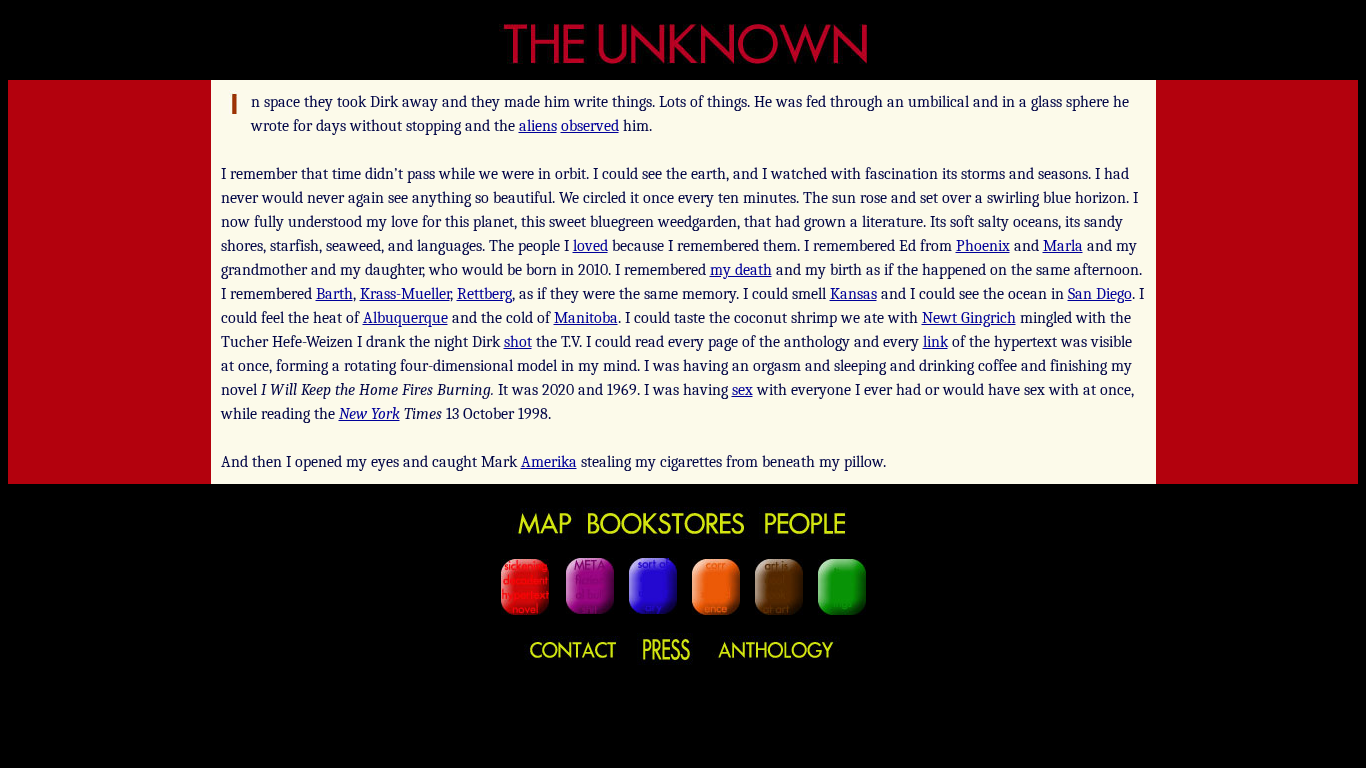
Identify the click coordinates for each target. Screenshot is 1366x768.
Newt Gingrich (969, 318)
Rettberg (484, 294)
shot (518, 342)
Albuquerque (405, 318)
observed (590, 126)
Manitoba (586, 318)
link (935, 342)
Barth (334, 294)
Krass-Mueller (405, 294)
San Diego (1100, 294)
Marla (1063, 246)
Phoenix (983, 246)
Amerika (549, 462)
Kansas (853, 294)
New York (369, 414)
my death (741, 270)
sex (742, 390)
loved (590, 246)
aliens (538, 126)
